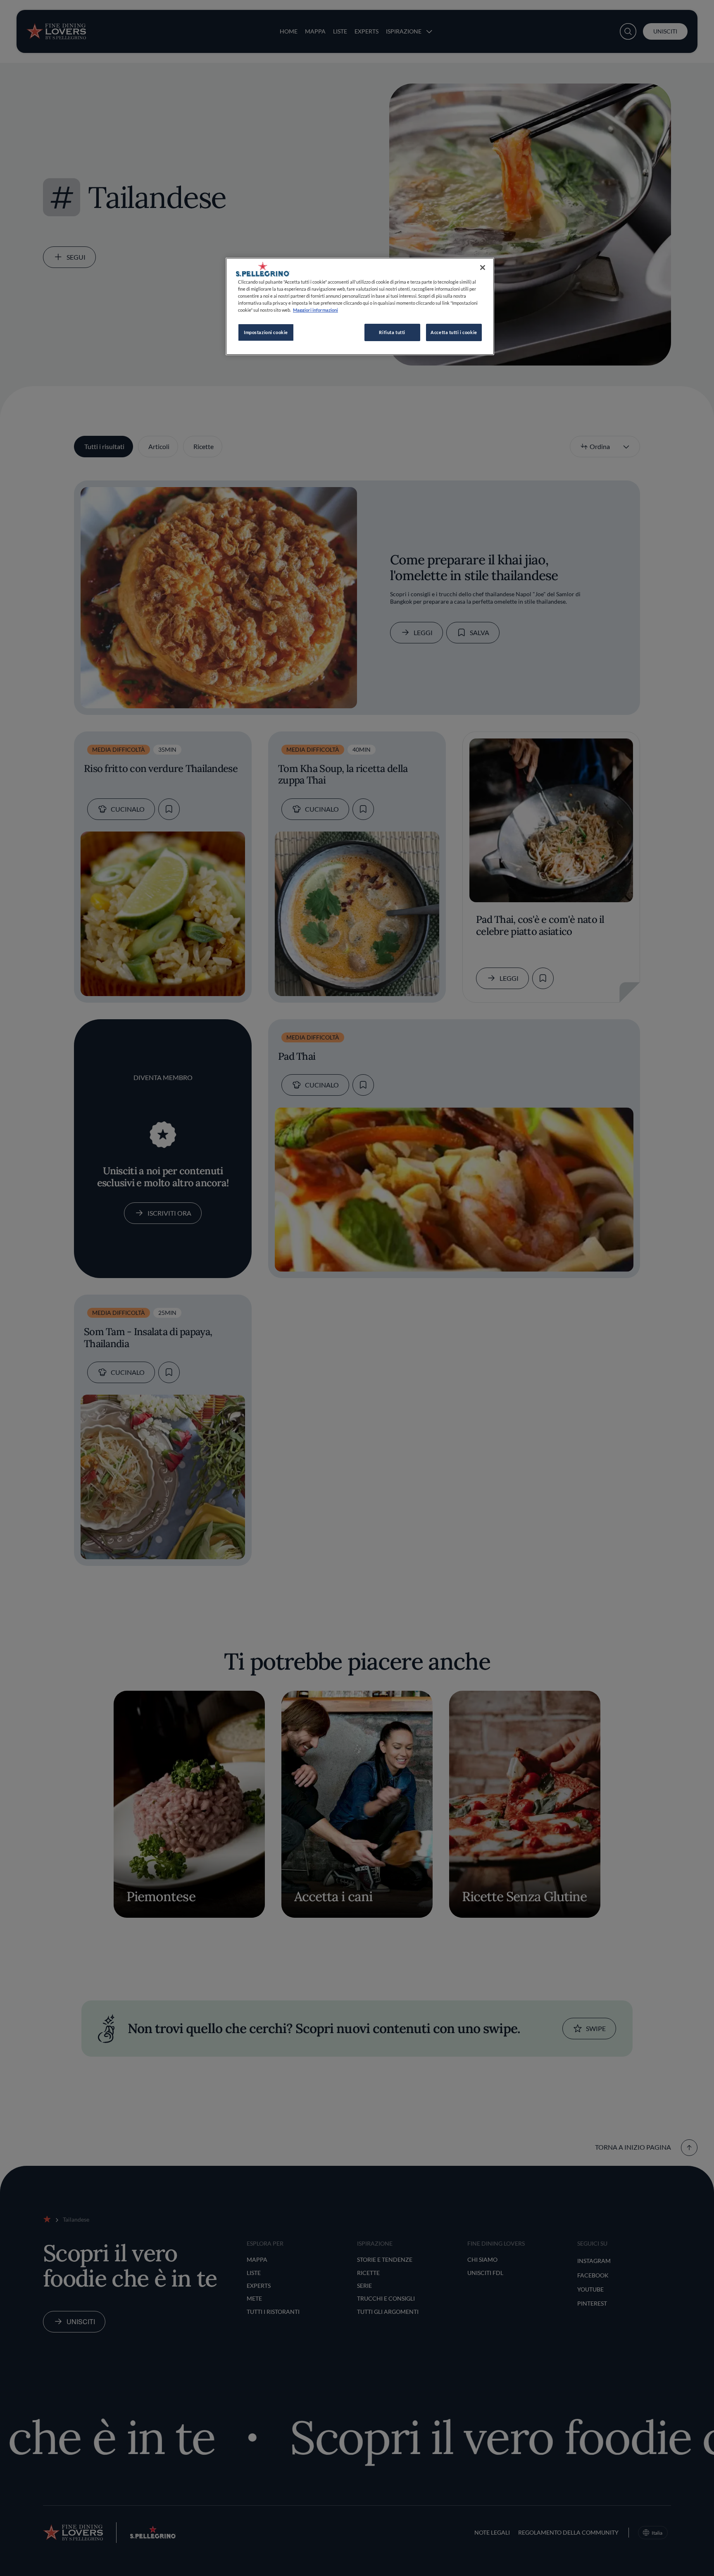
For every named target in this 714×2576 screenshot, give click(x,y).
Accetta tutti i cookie (454, 332)
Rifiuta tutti (392, 332)
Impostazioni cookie (266, 332)
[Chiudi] (483, 268)
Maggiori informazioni (315, 310)
